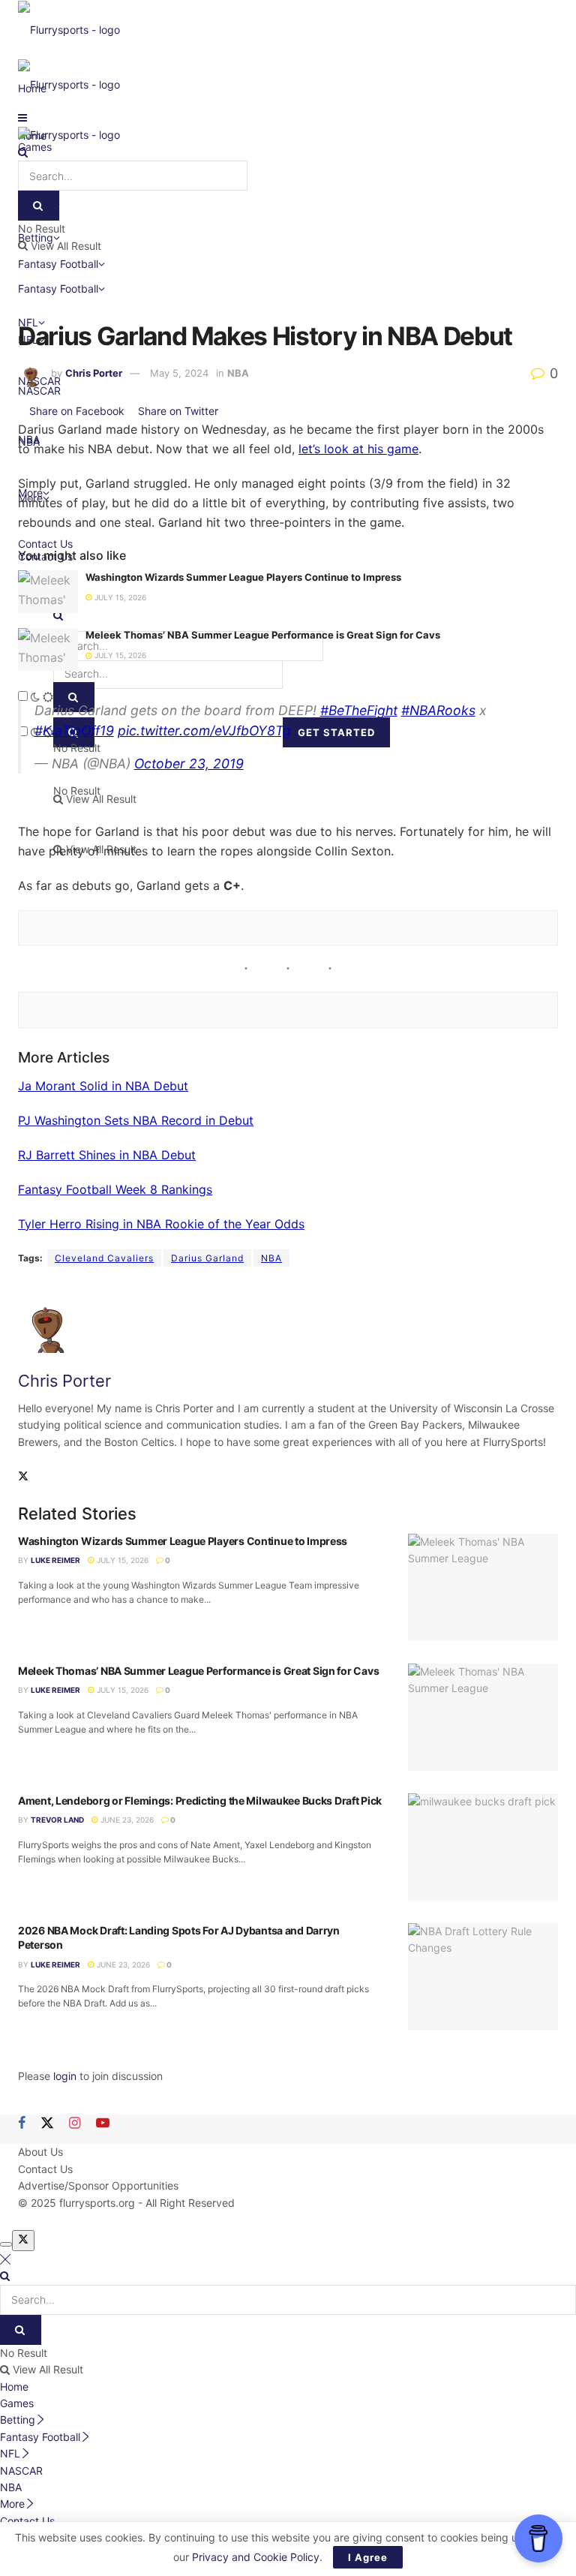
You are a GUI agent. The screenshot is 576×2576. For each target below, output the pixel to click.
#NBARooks (438, 710)
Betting (18, 2420)
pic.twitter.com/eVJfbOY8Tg (204, 730)
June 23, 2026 (126, 1820)
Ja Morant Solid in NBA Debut (103, 1086)
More (12, 2504)
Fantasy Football (58, 289)
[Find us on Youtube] (103, 2124)
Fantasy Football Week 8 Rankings (115, 1189)
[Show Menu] (22, 117)
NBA (238, 373)
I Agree (368, 2557)
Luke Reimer (55, 1560)
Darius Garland (207, 1258)
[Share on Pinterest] (224, 411)
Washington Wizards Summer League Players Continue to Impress (243, 577)
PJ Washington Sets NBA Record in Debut (136, 1120)
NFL (10, 2453)
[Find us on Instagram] (75, 2124)
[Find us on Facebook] (22, 2124)
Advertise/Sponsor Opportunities (98, 2185)
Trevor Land (57, 1820)
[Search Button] (23, 152)
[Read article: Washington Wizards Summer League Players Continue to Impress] (48, 592)
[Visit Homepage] (69, 29)
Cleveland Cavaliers (104, 1258)
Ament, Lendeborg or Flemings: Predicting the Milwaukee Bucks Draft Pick (200, 1800)
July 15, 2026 (119, 597)
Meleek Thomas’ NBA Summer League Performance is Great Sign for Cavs (263, 635)
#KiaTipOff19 (74, 730)
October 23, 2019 (189, 763)
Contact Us (45, 2169)
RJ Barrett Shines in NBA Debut (107, 1155)
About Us (40, 2152)
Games (17, 2403)
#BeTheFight (359, 710)
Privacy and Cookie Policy (256, 2557)
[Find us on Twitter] (47, 2124)
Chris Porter (94, 373)
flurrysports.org (97, 2203)
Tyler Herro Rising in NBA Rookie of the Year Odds (161, 1224)
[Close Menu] (5, 2259)
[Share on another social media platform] (237, 411)
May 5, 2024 (179, 373)
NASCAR (39, 391)
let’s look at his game (358, 449)
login (65, 2076)
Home (14, 2387)
